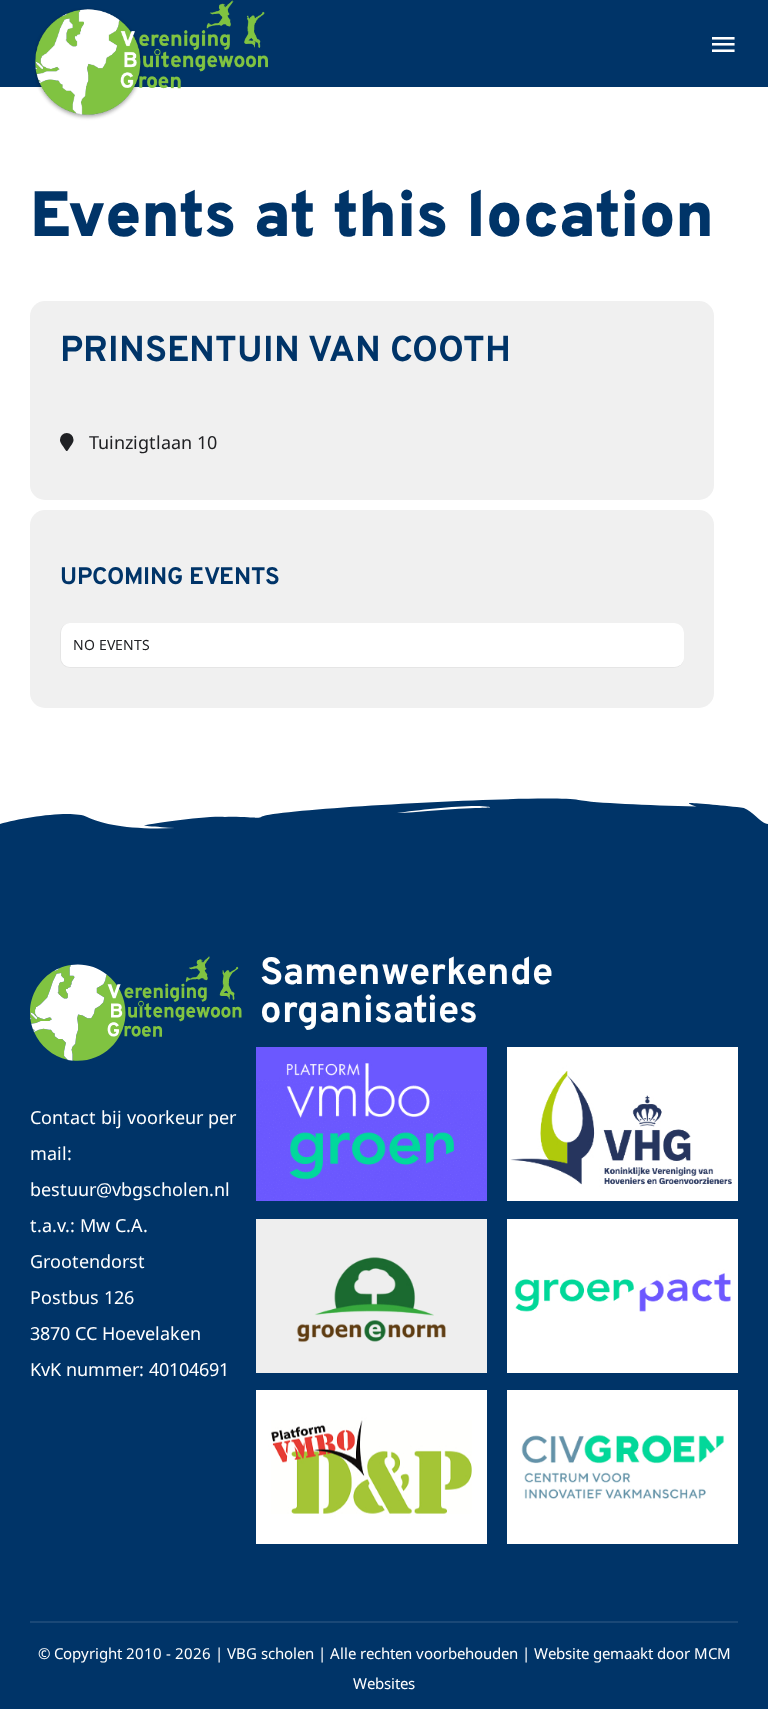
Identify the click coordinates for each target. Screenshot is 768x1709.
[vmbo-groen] (371, 1228)
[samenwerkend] (371, 1399)
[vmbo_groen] (371, 1056)
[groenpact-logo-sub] (622, 1228)
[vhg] (622, 1056)
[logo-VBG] (136, 965)
